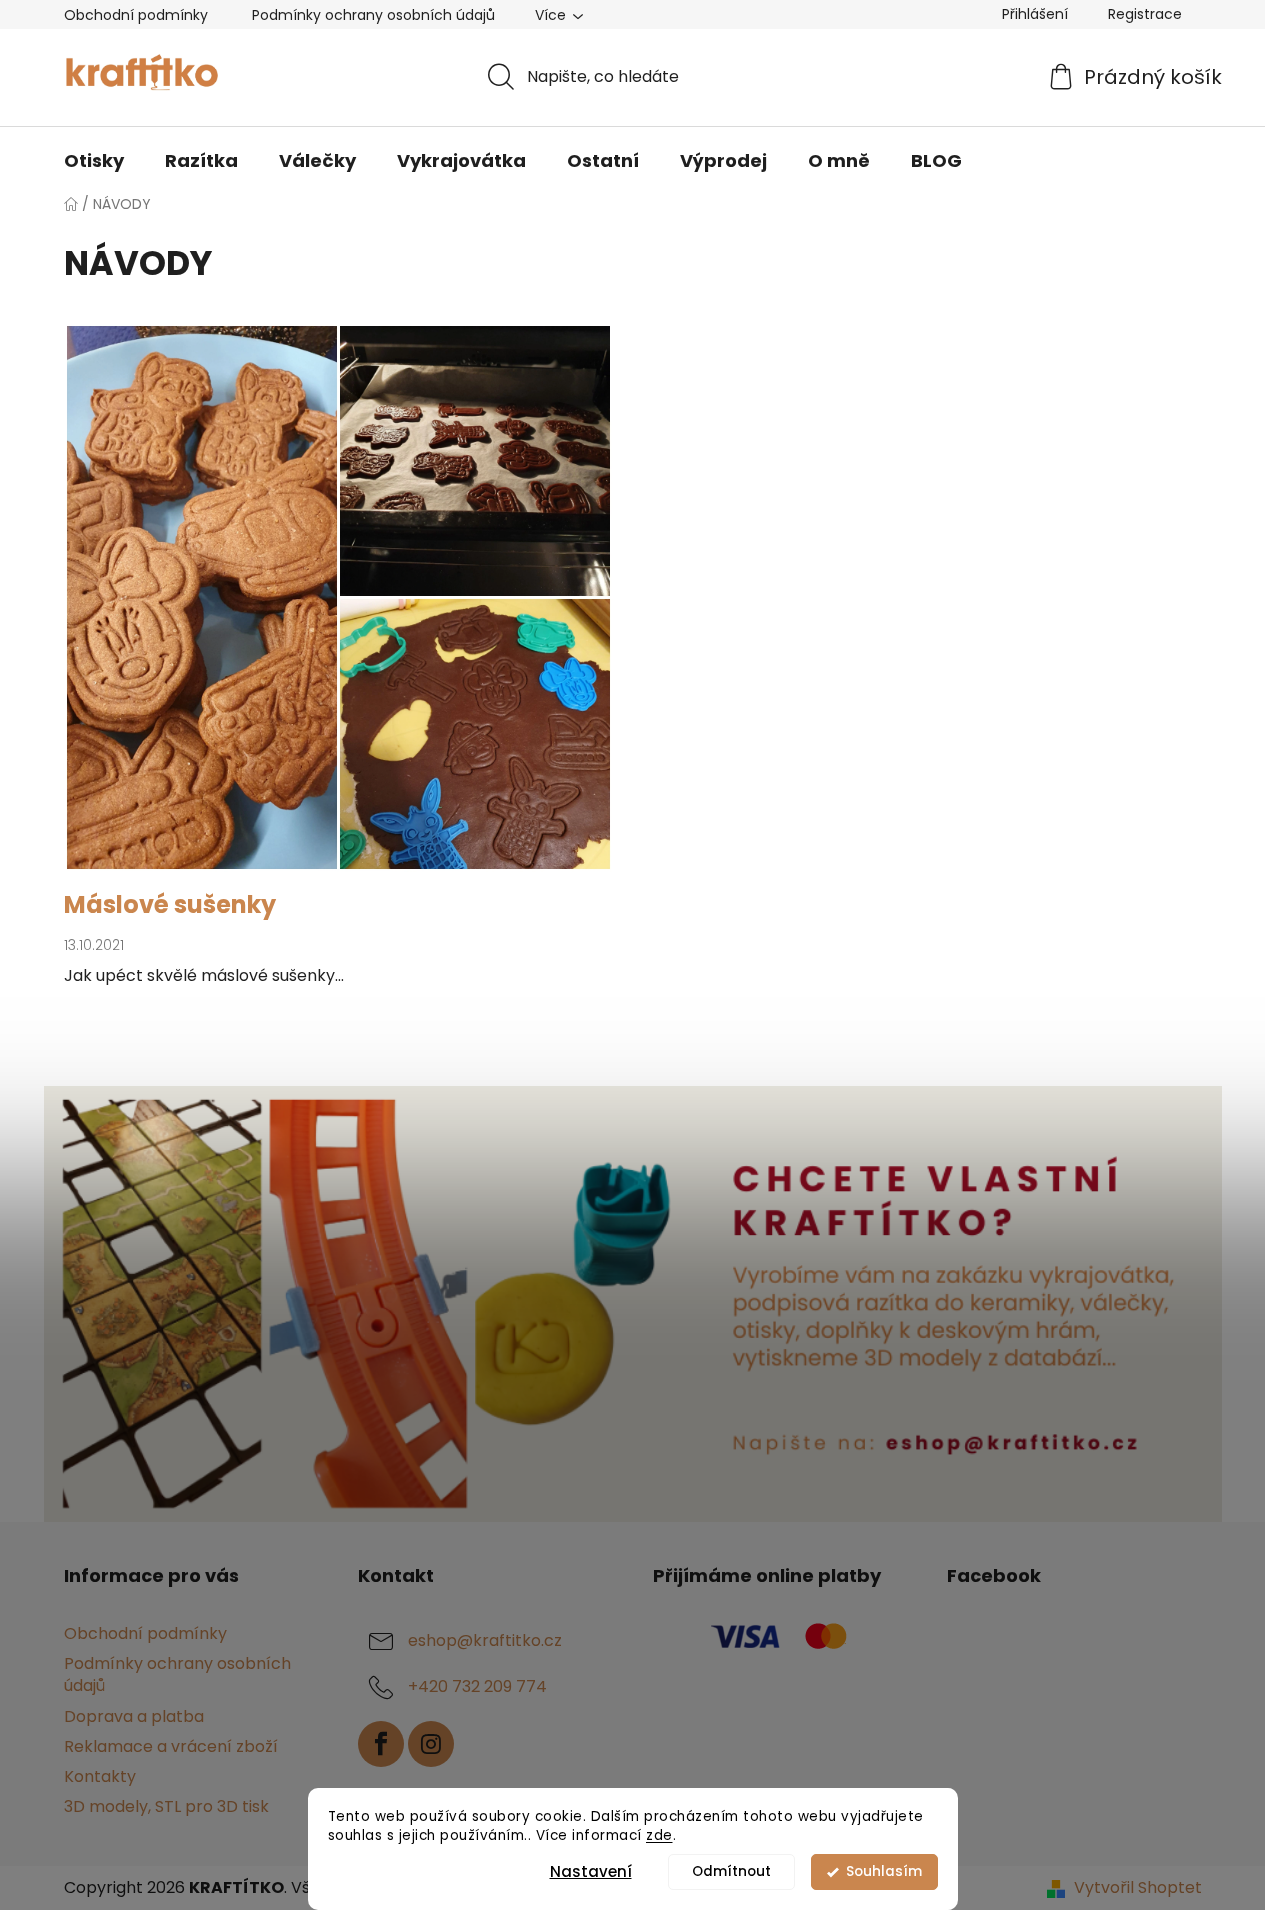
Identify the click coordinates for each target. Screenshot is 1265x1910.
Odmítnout (731, 1871)
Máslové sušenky (170, 904)
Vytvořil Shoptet (1138, 1888)
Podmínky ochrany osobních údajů (373, 15)
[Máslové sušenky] (338, 607)
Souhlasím (884, 1871)
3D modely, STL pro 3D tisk (166, 1806)
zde (659, 1835)
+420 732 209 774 (477, 1687)
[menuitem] (94, 161)
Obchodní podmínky (136, 15)
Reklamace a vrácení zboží (171, 1746)
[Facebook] (381, 1744)
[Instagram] (431, 1744)
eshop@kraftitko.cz (485, 1641)
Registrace (1145, 14)
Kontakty (100, 1776)
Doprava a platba (134, 1716)
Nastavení (591, 1871)
